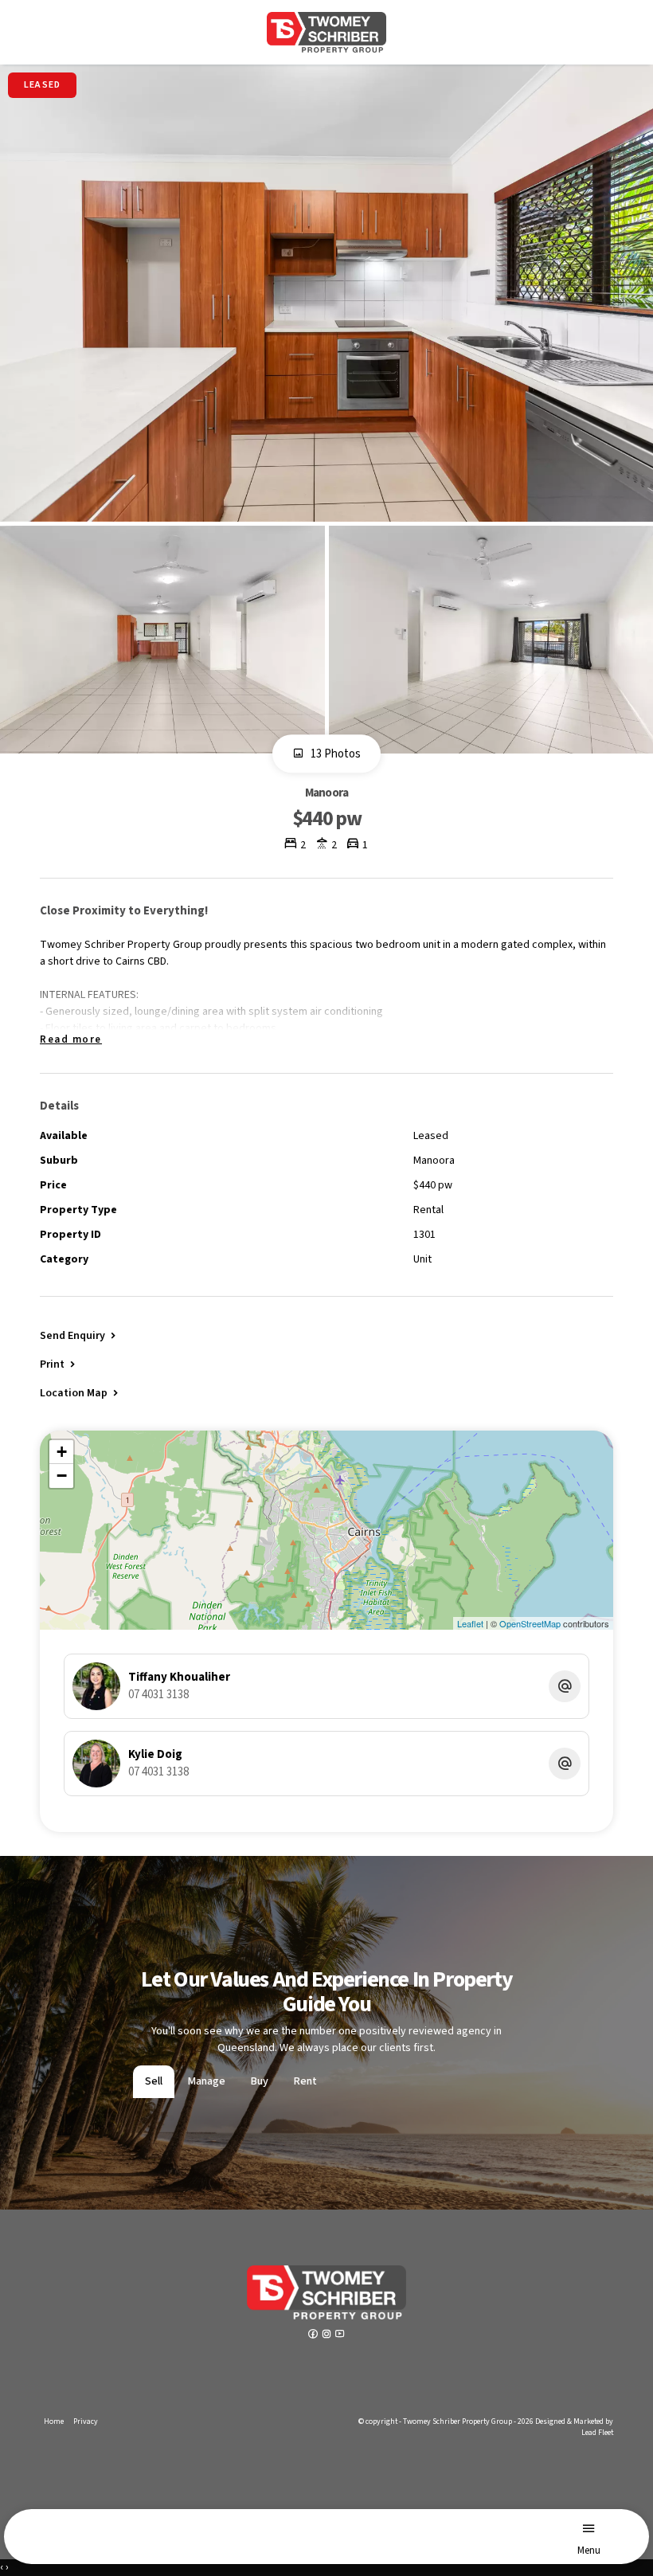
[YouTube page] (340, 2335)
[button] (59, 1364)
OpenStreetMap (530, 1623)
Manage (207, 2081)
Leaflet (470, 1623)
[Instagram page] (328, 2335)
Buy (260, 2081)
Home (54, 2421)
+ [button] (62, 1452)
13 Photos (334, 755)
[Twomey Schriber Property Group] (326, 32)
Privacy (86, 2421)
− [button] (62, 1476)
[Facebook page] (314, 2335)
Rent (305, 2081)
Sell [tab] (154, 2081)
